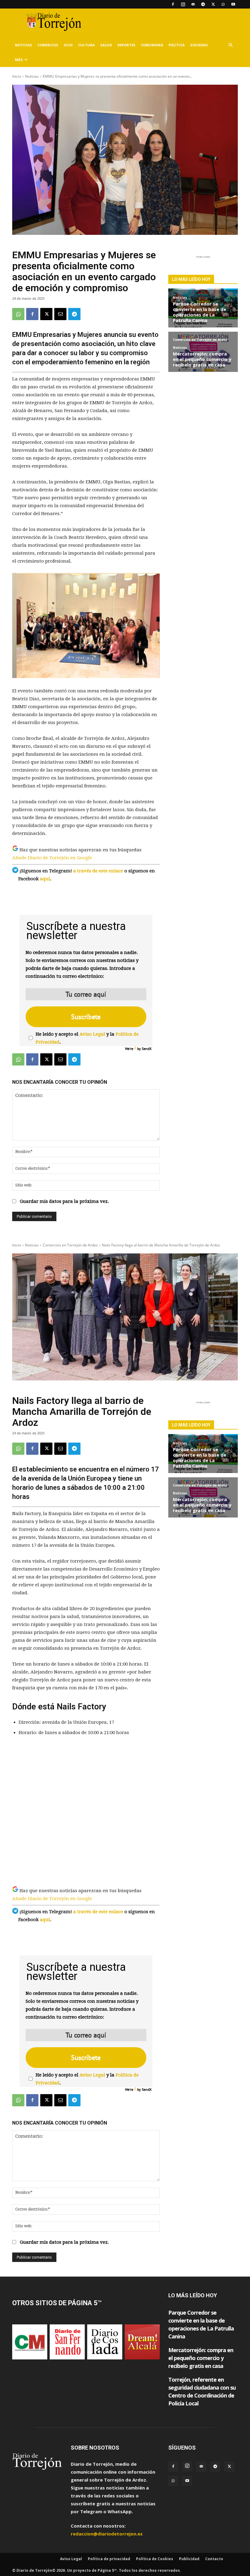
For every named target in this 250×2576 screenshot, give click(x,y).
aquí (45, 879)
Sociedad (199, 45)
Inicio (17, 76)
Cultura (86, 45)
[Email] (60, 314)
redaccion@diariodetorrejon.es (107, 2534)
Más (19, 60)
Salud (106, 45)
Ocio (68, 45)
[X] (213, 4)
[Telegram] (203, 4)
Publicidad (189, 2559)
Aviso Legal (92, 1034)
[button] (230, 45)
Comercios (48, 45)
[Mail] (193, 4)
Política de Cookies (155, 2559)
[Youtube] (233, 4)
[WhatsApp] (223, 4)
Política (177, 45)
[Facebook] (173, 4)
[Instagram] (183, 4)
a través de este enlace (98, 871)
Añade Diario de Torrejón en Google (52, 858)
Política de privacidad (109, 2559)
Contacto (214, 2559)
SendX (147, 1049)
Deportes (126, 45)
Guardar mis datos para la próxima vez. (64, 1201)
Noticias (23, 45)
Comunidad (152, 45)
